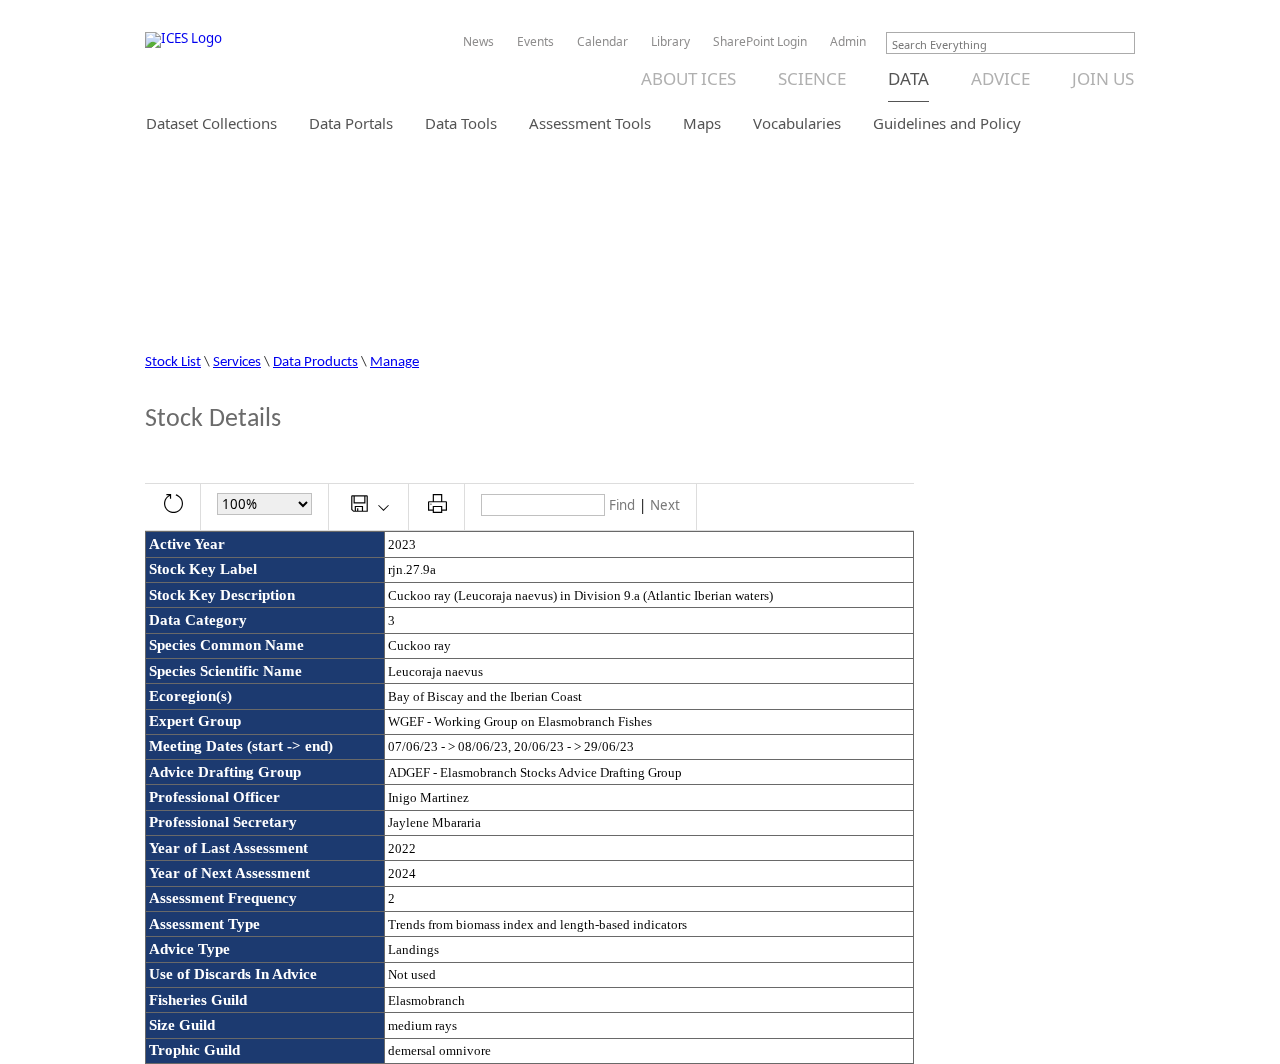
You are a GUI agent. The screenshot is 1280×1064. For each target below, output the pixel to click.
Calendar (602, 42)
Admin (848, 42)
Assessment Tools (590, 123)
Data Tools (461, 123)
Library (670, 42)
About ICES (688, 78)
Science (812, 78)
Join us (1103, 78)
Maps (702, 123)
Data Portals (351, 123)
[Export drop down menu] (369, 506)
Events (535, 42)
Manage (394, 362)
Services (237, 362)
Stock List (173, 362)
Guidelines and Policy (947, 123)
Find (622, 505)
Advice (1000, 78)
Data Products (315, 362)
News (478, 42)
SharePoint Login (760, 42)
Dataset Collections (211, 123)
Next (665, 505)
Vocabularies (797, 123)
